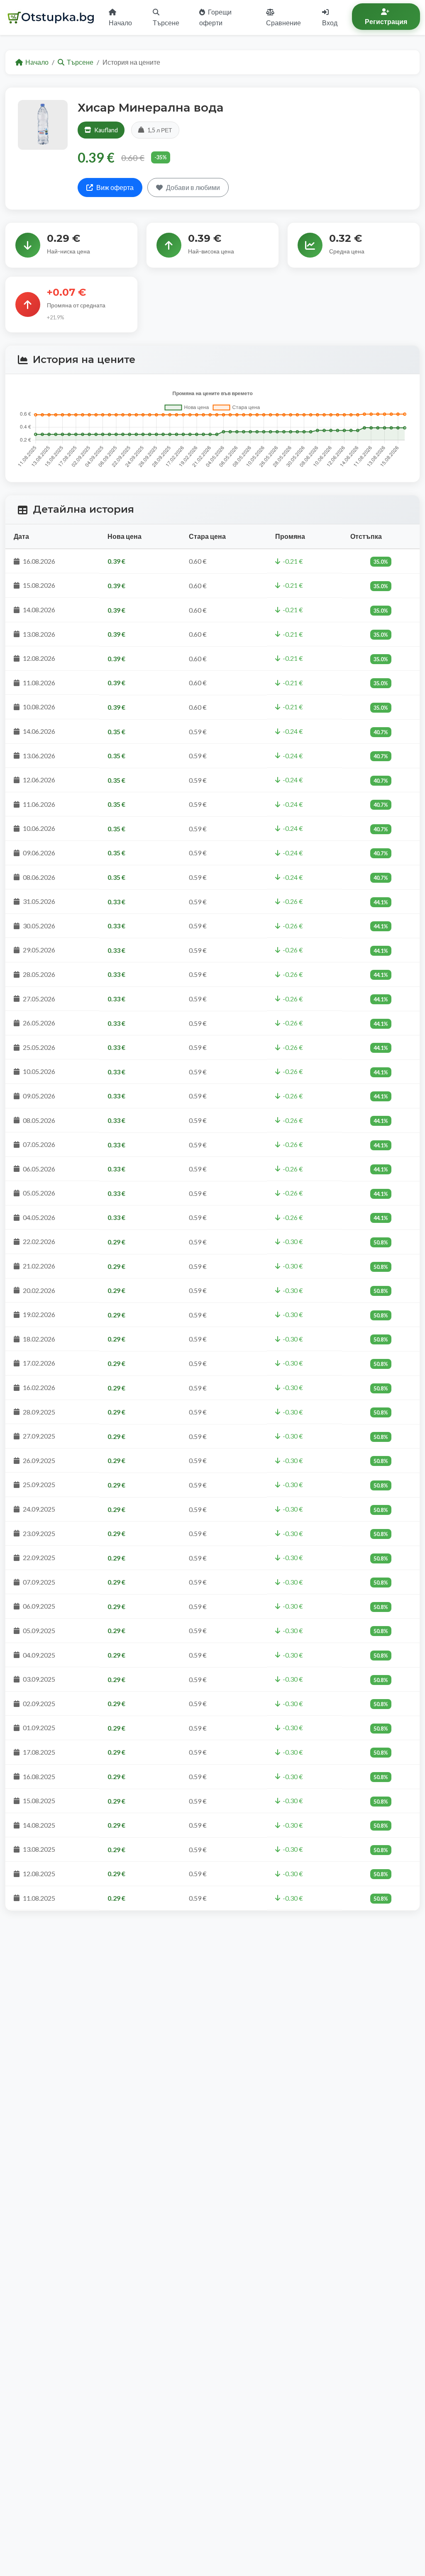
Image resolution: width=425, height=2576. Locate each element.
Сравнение (283, 23)
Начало (120, 23)
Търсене (166, 23)
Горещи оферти (215, 17)
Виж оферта (115, 187)
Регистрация (386, 21)
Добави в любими (193, 187)
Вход (330, 23)
